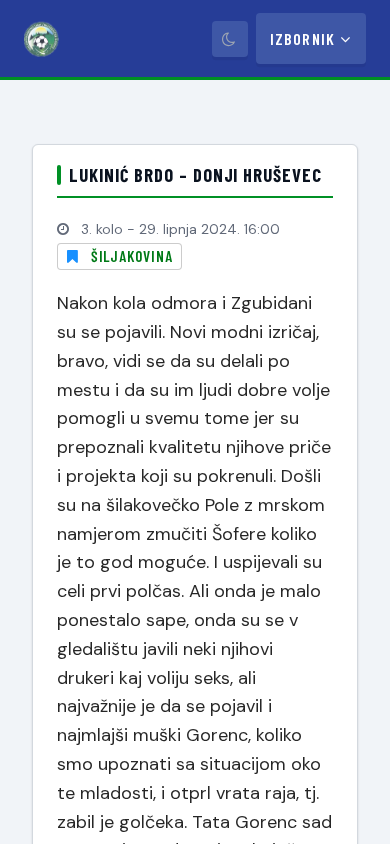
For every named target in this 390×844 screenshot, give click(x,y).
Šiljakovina (132, 256)
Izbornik (302, 38)
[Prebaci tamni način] (230, 39)
